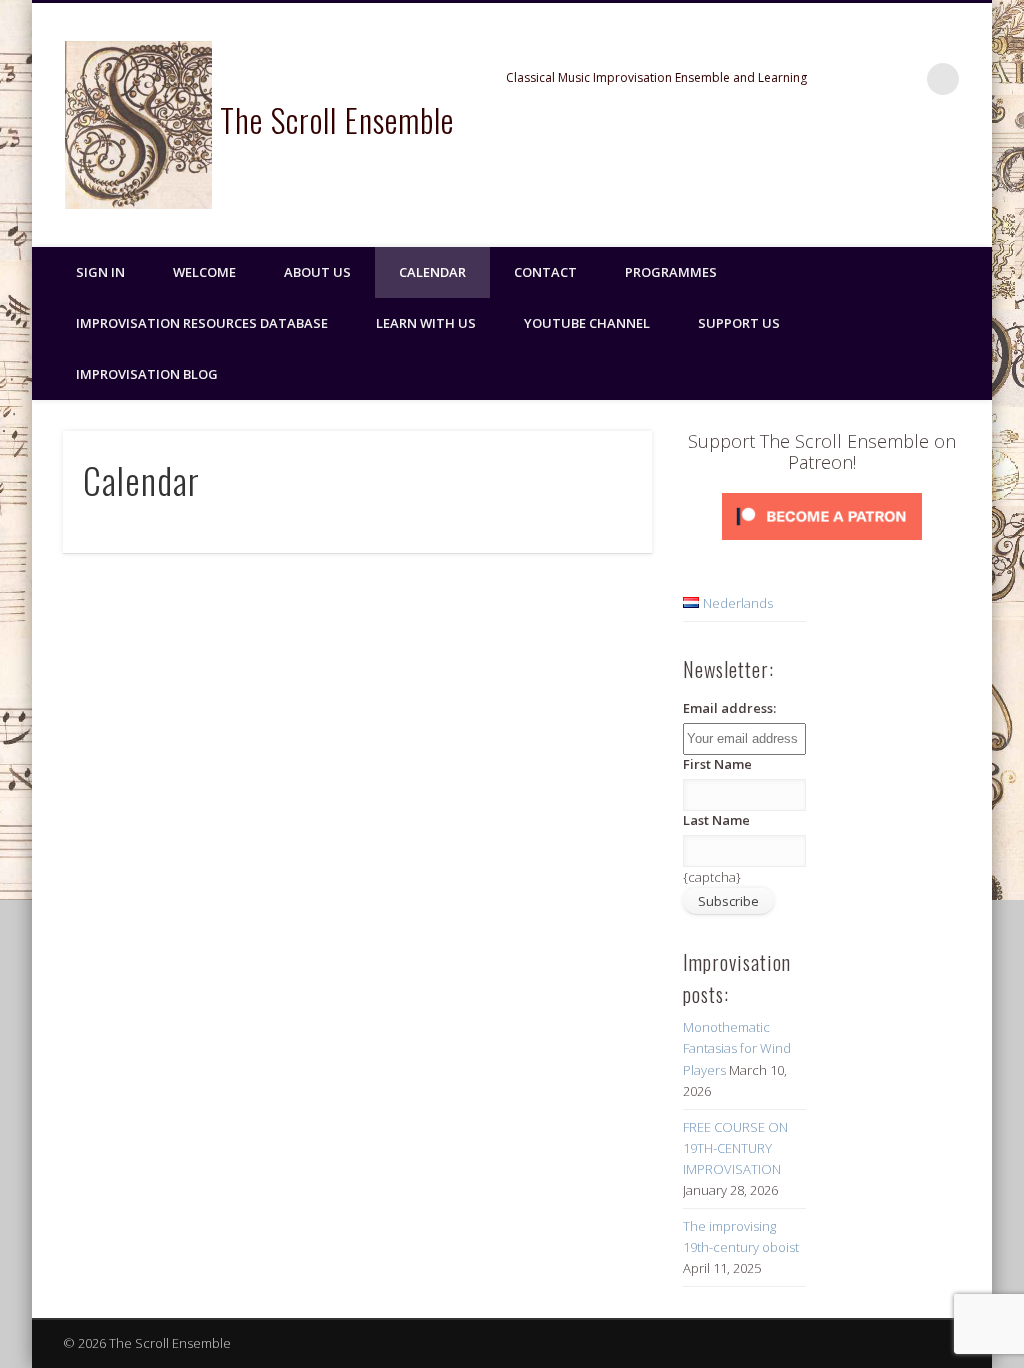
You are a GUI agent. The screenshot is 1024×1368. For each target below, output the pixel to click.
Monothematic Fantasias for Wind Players (737, 1048)
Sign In (100, 272)
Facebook (888, 171)
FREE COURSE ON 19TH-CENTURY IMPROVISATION (735, 1148)
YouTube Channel (587, 323)
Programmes (671, 272)
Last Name (716, 820)
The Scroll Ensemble (337, 119)
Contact (545, 272)
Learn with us (426, 323)
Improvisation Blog (147, 374)
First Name (717, 764)
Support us (739, 323)
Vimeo (970, 171)
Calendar (432, 272)
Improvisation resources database (202, 323)
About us (317, 272)
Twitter (929, 171)
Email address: (729, 708)
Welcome (204, 272)
